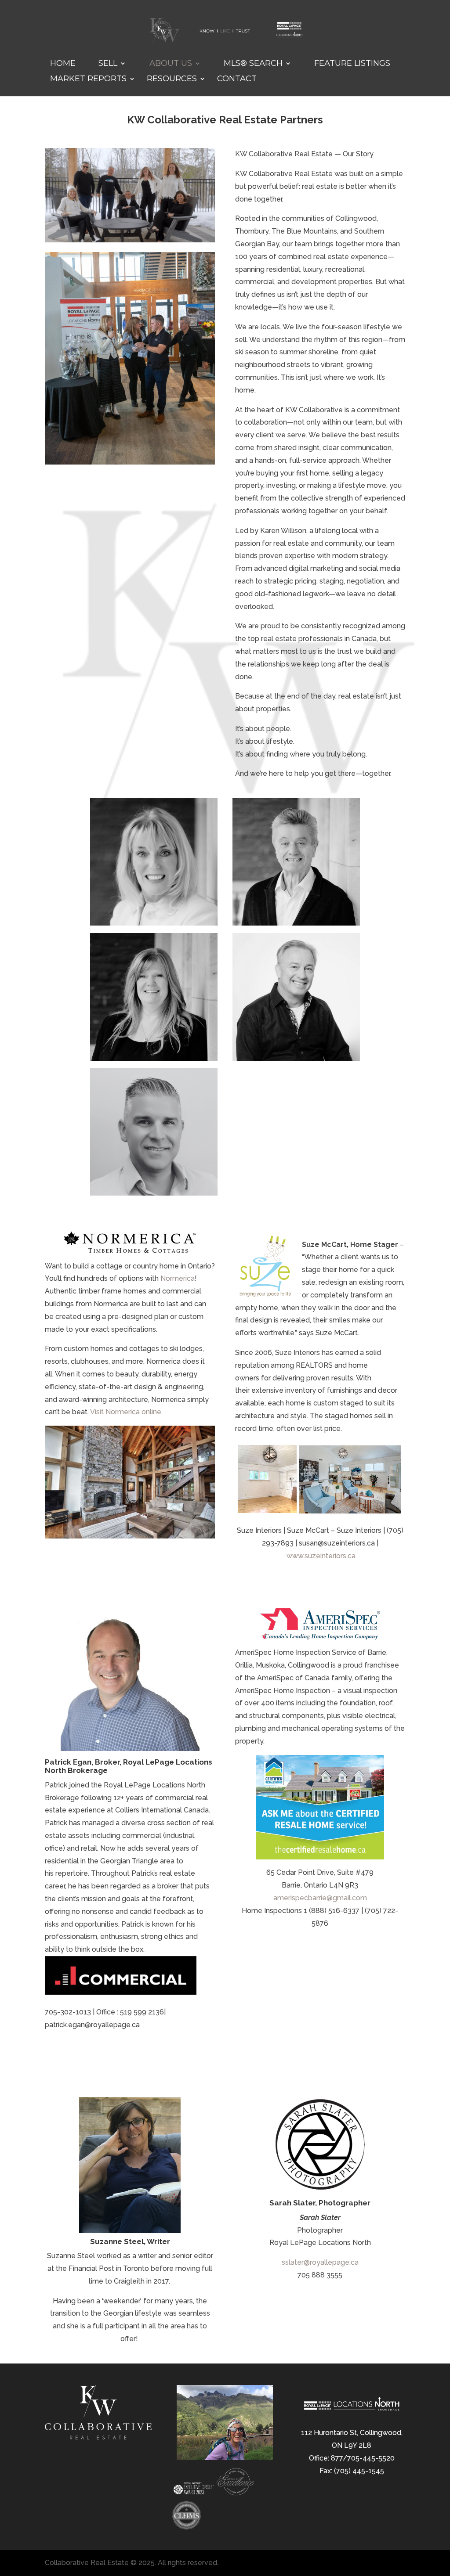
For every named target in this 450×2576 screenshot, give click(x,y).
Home (63, 64)
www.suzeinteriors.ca (321, 1556)
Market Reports (88, 79)
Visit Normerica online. (126, 1412)
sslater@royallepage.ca (320, 2262)
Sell (108, 64)
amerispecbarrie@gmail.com (320, 1898)
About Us (171, 64)
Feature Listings (352, 64)
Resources (172, 79)
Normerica (178, 1278)
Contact (237, 79)
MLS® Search (253, 64)
